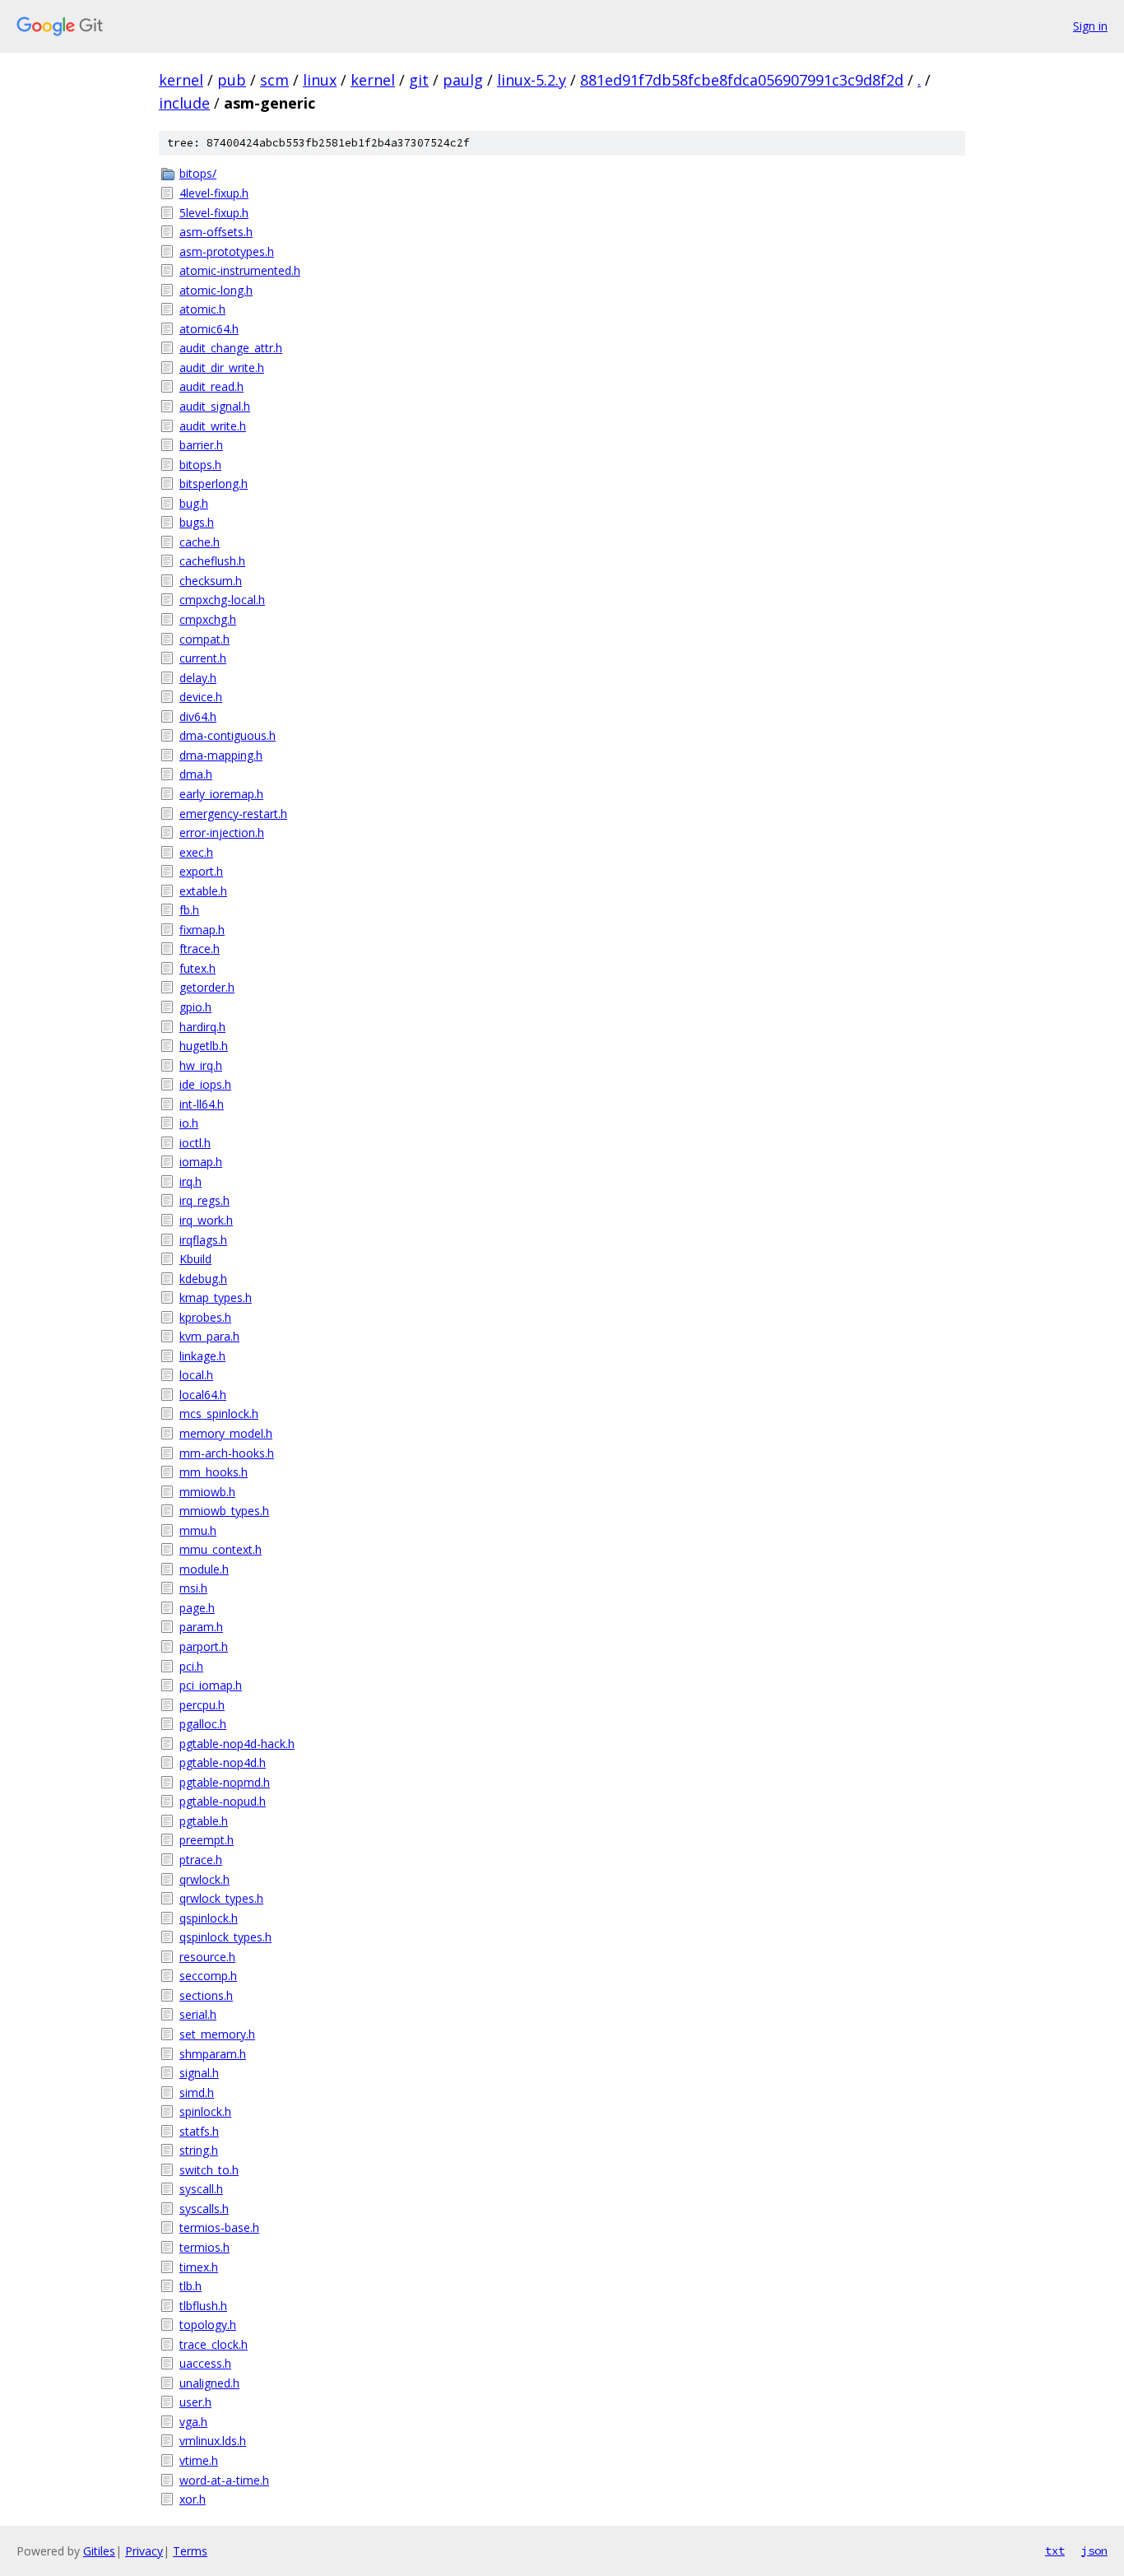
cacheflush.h (212, 561)
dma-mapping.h (221, 755)
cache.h (200, 542)
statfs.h (199, 2131)
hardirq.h (202, 1027)
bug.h (194, 503)
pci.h (191, 1666)
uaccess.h (205, 2363)
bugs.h (197, 522)
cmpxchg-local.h (222, 600)
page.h (197, 1608)
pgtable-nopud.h (223, 1801)
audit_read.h (211, 386)
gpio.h (195, 1007)
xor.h (193, 2499)
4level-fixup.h (214, 193)
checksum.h (211, 581)
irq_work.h (206, 1220)
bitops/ (198, 173)
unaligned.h (209, 2383)
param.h (201, 1627)
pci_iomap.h (211, 1685)
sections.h (206, 1995)
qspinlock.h (209, 1918)
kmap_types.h (216, 1297)
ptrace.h (201, 1860)
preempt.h (207, 1840)
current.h (203, 658)
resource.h (207, 1957)
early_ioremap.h (221, 794)
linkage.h (202, 1356)
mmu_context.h (221, 1549)
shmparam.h (213, 2054)
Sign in (1090, 26)
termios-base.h (219, 2227)
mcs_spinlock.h (219, 1414)
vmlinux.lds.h (213, 2441)
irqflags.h (203, 1240)
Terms (190, 2551)
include (184, 103)
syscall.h (201, 2189)
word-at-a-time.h (224, 2480)
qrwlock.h (204, 1879)
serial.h (198, 2014)
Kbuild (195, 1259)
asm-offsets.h (216, 232)
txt (1055, 2550)
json (1094, 2550)
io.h (189, 1123)
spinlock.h (205, 2111)
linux (320, 80)
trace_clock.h (214, 2344)
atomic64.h (209, 329)
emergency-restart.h (233, 814)
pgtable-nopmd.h (225, 1782)
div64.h (198, 716)
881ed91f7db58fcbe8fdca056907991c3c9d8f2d (742, 80)
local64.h (203, 1395)
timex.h (199, 2267)
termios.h (204, 2247)
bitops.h (200, 465)
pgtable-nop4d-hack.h (237, 1744)
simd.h (197, 2092)
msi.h (193, 1588)
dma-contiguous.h (228, 735)
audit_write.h (213, 426)
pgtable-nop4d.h (223, 1762)
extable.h (203, 891)
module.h (204, 1569)
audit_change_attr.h (231, 348)
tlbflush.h (203, 2306)
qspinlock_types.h (225, 1937)
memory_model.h (226, 1433)
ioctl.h (195, 1143)
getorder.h (207, 987)
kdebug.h (203, 1279)
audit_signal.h (215, 406)
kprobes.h (205, 1317)
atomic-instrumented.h (240, 270)
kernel (181, 80)
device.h (201, 697)
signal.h (199, 2073)
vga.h (193, 2422)
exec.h (196, 852)
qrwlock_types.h (221, 1898)
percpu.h (202, 1705)
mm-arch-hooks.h (227, 1453)
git (419, 80)
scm (274, 80)
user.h (195, 2402)
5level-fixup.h (214, 213)
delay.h (198, 678)
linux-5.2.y (532, 80)
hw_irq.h (201, 1065)
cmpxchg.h (208, 619)
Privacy (144, 2551)
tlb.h (190, 2286)
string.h (199, 2150)
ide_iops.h (205, 1084)
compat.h (204, 639)
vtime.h (199, 2460)
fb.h (189, 910)
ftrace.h (200, 949)
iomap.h (201, 1162)
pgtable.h (204, 1821)
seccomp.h (208, 1976)
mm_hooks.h (214, 1472)
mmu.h (198, 1530)
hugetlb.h (204, 1046)
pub (232, 80)
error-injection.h (222, 832)
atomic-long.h (216, 290)
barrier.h (201, 445)
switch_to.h (209, 2170)
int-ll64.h (202, 1104)
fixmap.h (202, 930)
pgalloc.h (203, 1724)
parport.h (204, 1646)
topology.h (208, 2325)
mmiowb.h (207, 1492)
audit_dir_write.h (222, 367)
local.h (196, 1375)
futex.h (197, 968)
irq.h (190, 1181)
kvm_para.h (209, 1336)
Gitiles (99, 2551)
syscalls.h (204, 2209)
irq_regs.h (204, 1200)
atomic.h (202, 309)
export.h (201, 871)
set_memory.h (217, 2034)
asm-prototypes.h (227, 251)
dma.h (196, 774)
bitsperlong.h (214, 484)
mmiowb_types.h (224, 1511)
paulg (463, 80)
